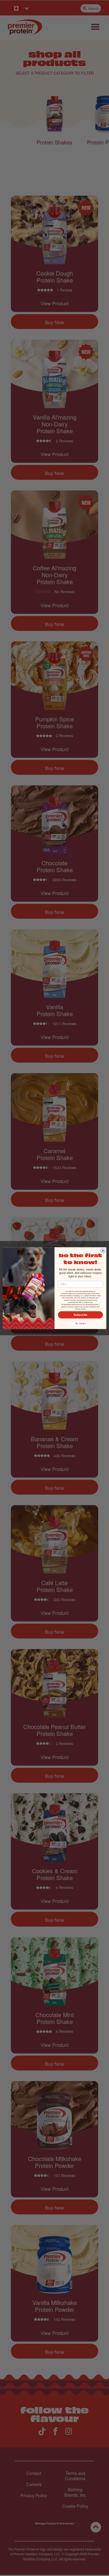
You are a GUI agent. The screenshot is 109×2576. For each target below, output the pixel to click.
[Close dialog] (103, 1251)
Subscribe (81, 1315)
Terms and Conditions (88, 1307)
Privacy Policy (80, 1309)
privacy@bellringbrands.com (72, 1304)
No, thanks (81, 1324)
